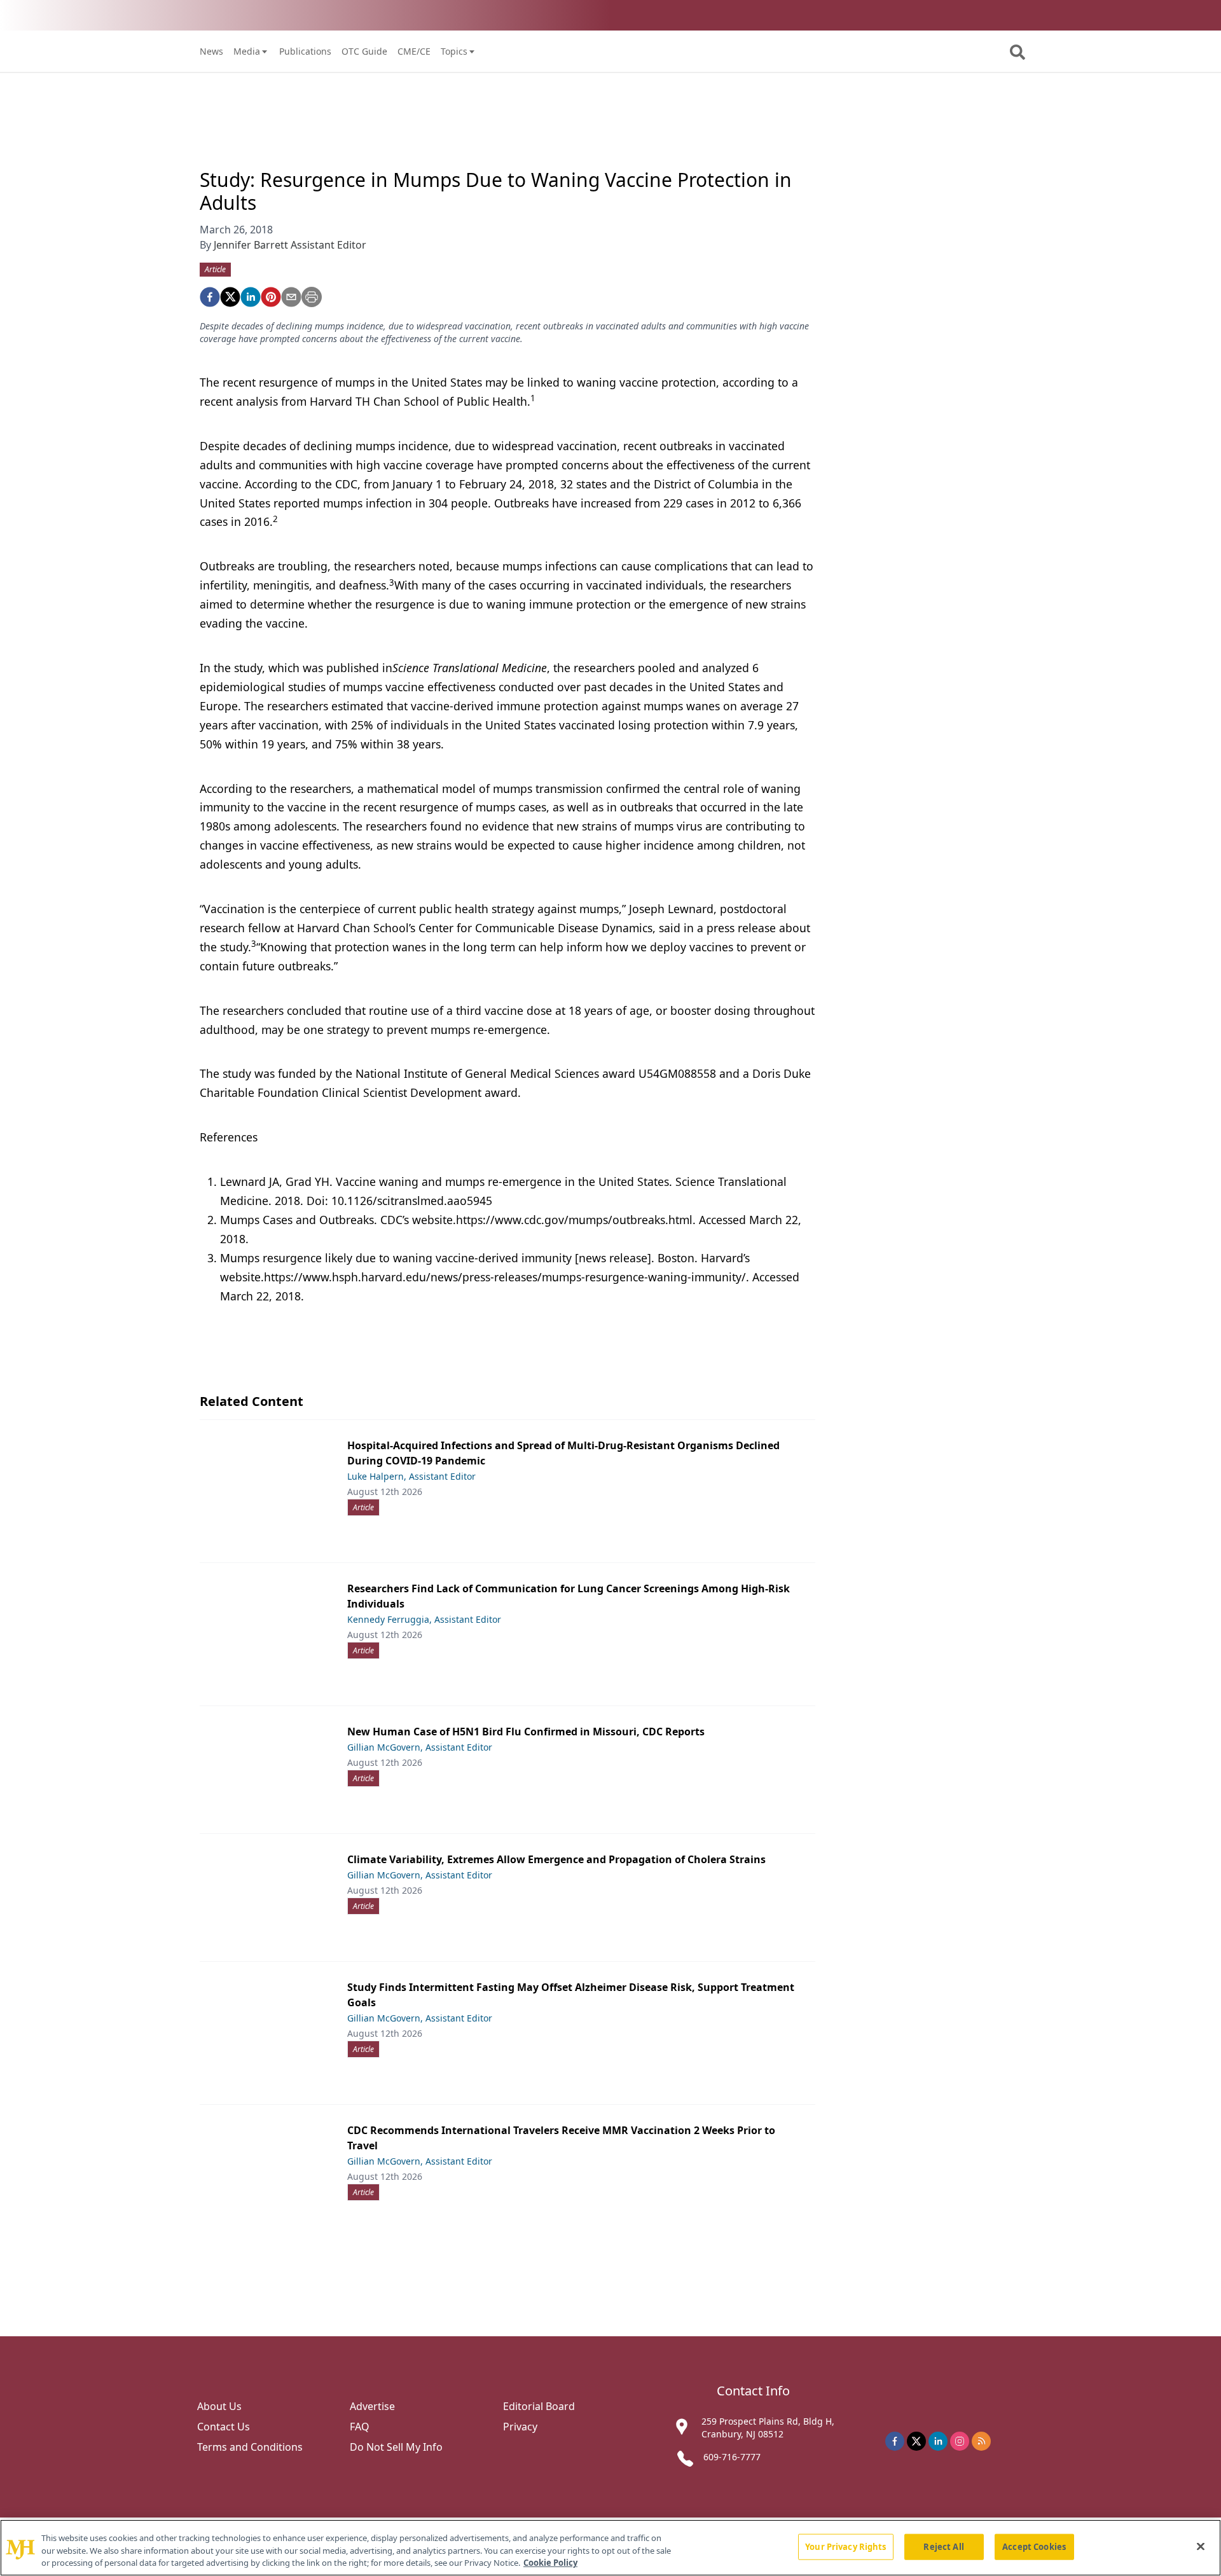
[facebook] (210, 297)
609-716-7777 (732, 2457)
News (211, 51)
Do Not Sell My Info (396, 2447)
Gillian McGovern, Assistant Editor (420, 1747)
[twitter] (230, 297)
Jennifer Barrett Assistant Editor (290, 245)
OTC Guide (364, 51)
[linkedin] (251, 297)
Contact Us (224, 2427)
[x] (916, 2441)
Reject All (943, 2546)
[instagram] (960, 2441)
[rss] (981, 2441)
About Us (219, 2406)
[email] (291, 297)
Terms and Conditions (250, 2447)
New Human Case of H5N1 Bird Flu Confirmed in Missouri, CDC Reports (526, 1732)
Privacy (520, 2427)
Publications (305, 51)
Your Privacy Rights (845, 2546)
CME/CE (414, 51)
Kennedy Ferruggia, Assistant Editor (424, 1619)
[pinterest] (271, 297)
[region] (610, 2548)
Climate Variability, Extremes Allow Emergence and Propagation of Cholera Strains (556, 1859)
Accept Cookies (1034, 2546)
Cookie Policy (550, 2563)
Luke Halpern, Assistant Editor (411, 1476)
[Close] (1201, 2546)
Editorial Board (539, 2406)
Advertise (372, 2406)
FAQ (360, 2427)
